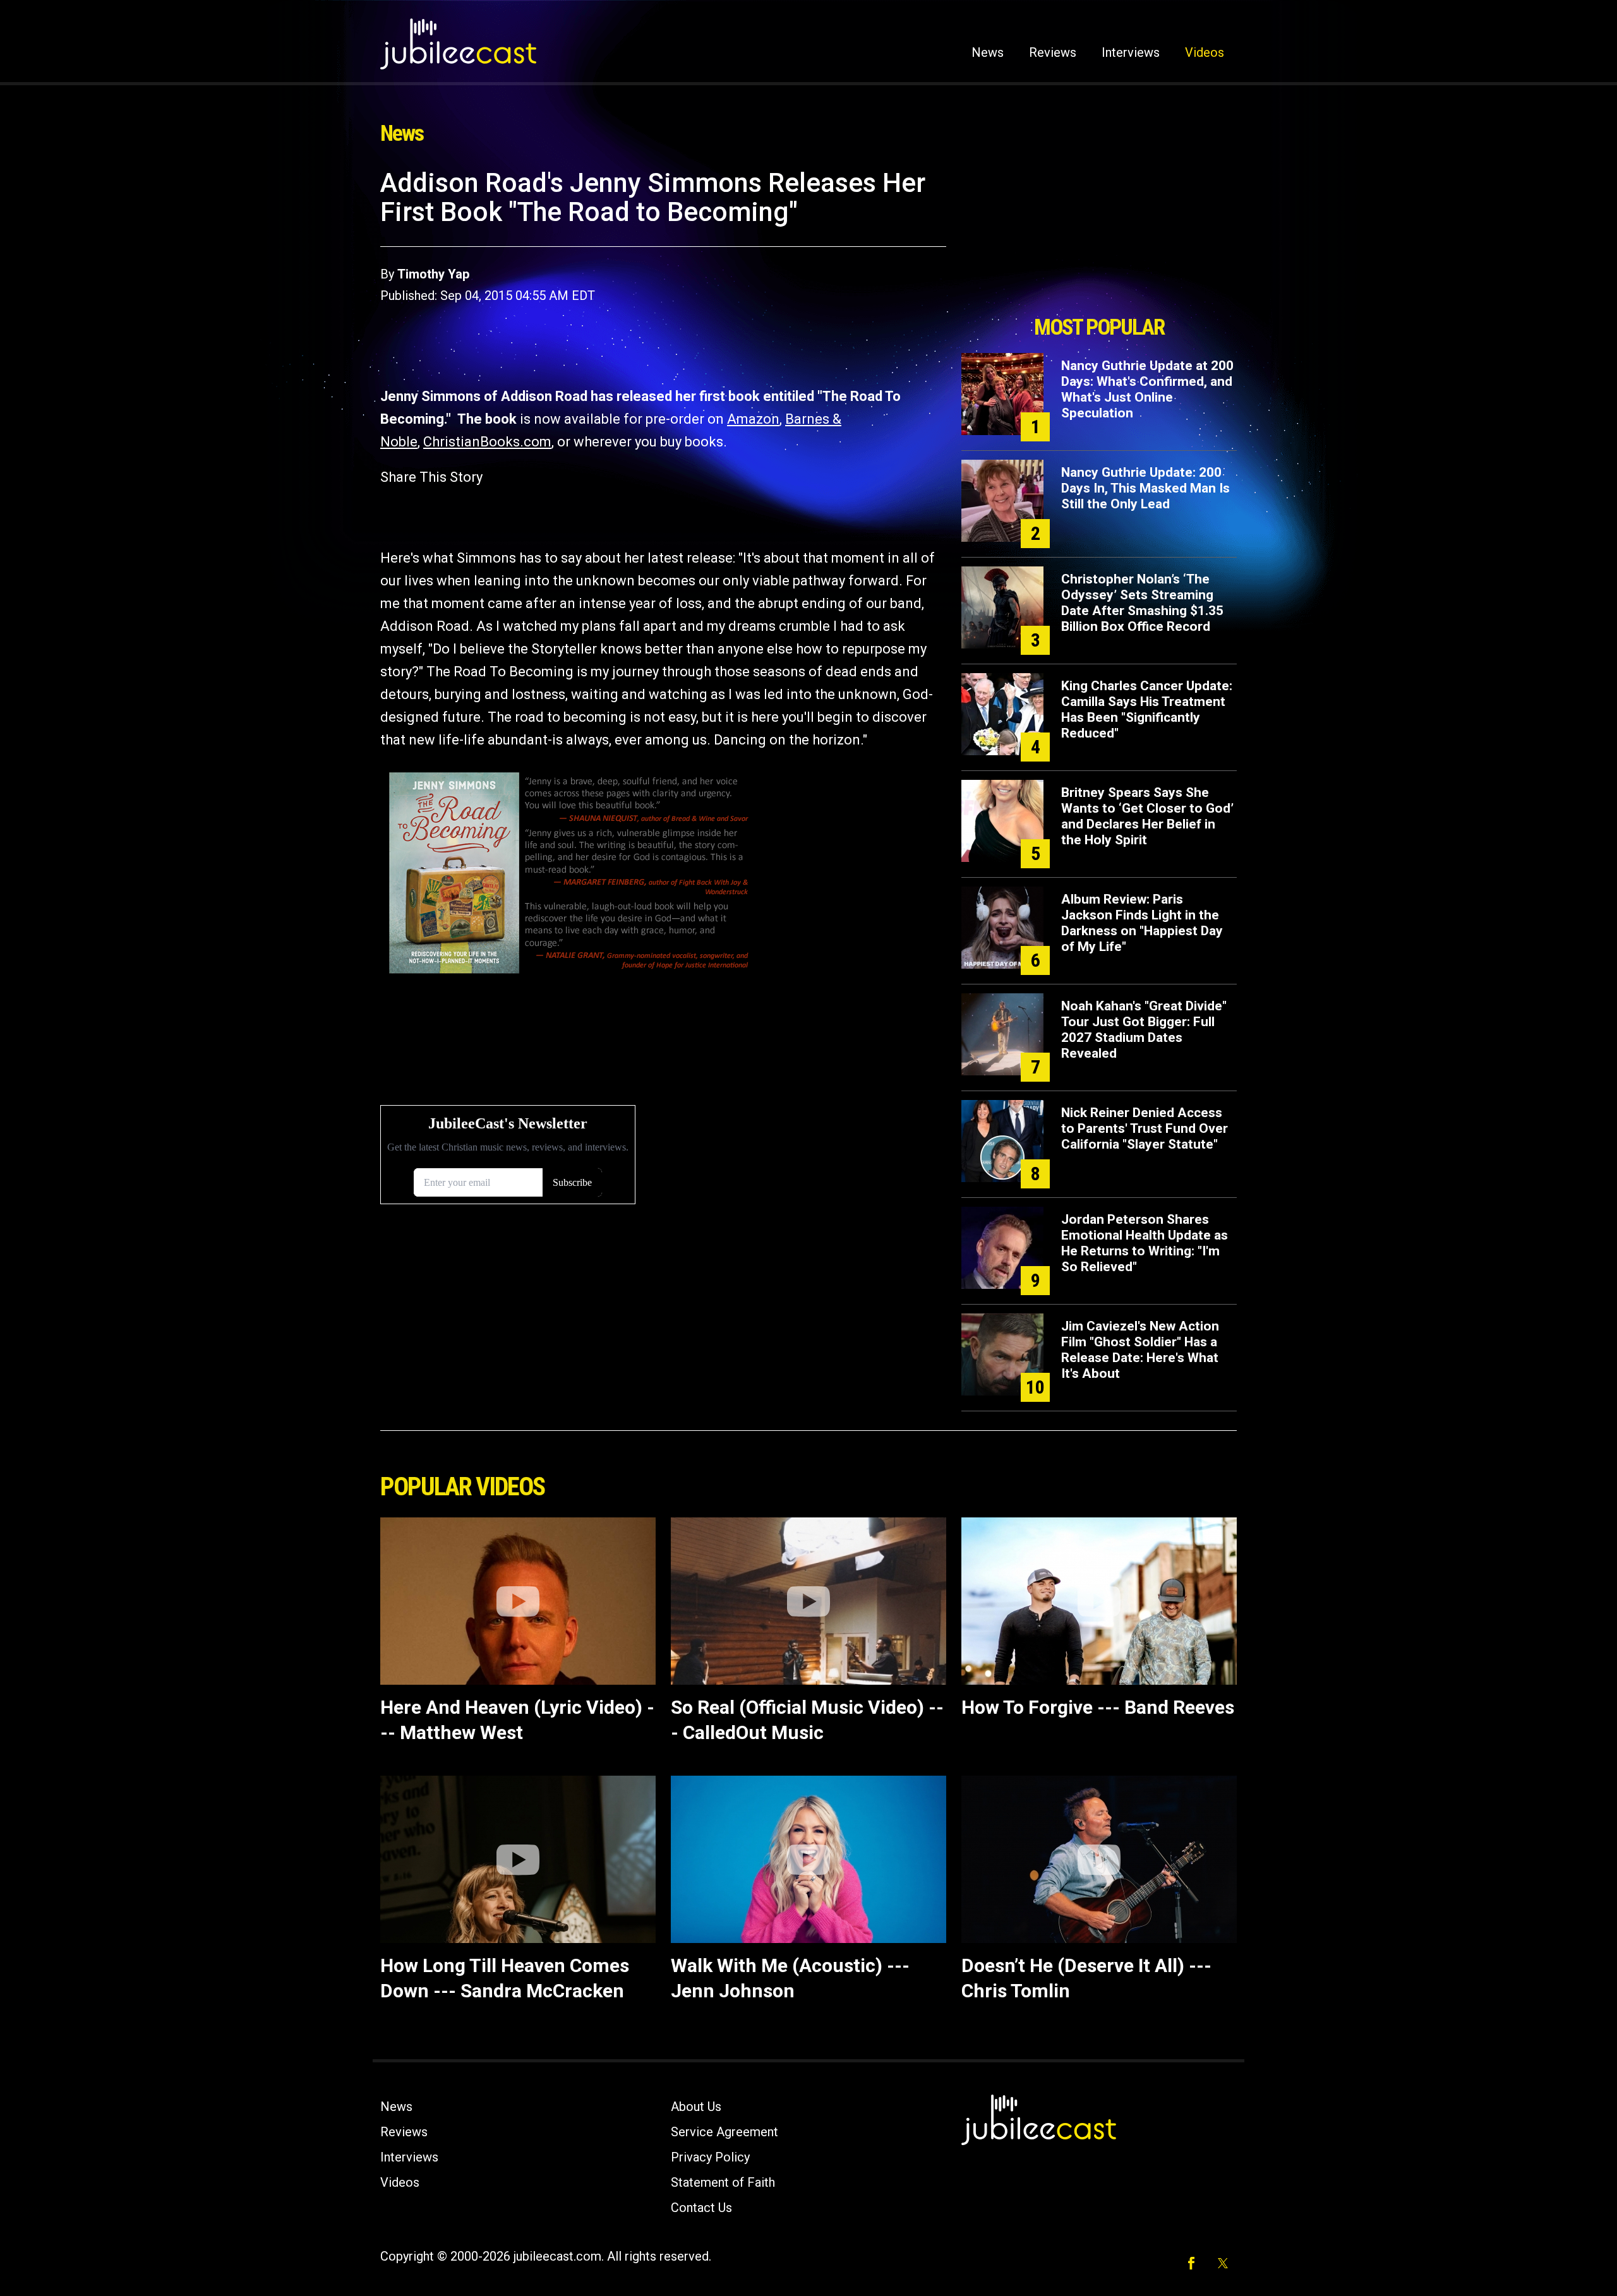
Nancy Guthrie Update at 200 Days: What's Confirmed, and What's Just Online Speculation (1147, 389)
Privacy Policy (710, 2157)
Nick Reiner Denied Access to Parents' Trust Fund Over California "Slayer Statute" (1145, 1128)
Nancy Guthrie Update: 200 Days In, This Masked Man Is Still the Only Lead (1145, 488)
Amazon (753, 419)
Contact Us (701, 2208)
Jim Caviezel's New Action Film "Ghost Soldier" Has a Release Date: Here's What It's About (1140, 1350)
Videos (1205, 52)
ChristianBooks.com (487, 442)
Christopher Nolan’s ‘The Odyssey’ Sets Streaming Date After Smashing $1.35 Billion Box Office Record (1142, 603)
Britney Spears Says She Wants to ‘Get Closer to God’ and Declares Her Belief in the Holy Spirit (1147, 816)
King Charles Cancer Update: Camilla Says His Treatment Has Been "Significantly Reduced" (1147, 709)
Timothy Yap (433, 274)
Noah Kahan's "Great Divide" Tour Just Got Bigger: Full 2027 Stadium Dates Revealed (1144, 1030)
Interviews (1131, 52)
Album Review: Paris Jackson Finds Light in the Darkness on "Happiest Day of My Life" (1142, 923)
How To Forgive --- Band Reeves (1098, 1707)
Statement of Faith (723, 2182)
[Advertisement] (1099, 238)
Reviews (1053, 52)
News (988, 52)
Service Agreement (724, 2132)
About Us (696, 2107)
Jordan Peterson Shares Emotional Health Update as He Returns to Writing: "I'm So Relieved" (1145, 1243)
